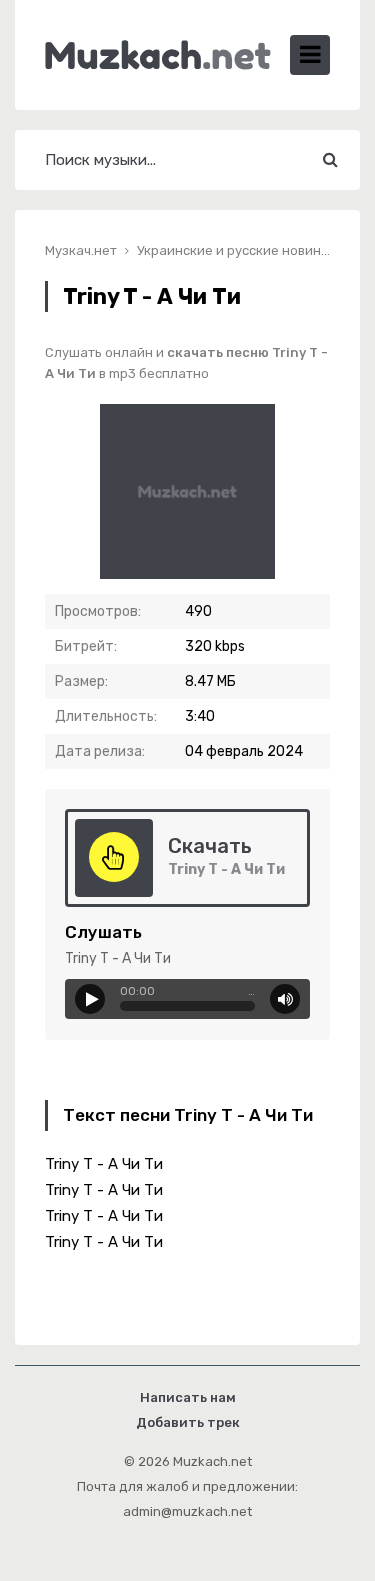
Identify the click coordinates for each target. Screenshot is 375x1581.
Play (90, 999)
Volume (285, 999)
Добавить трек (188, 1422)
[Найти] (330, 160)
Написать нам (188, 1397)
